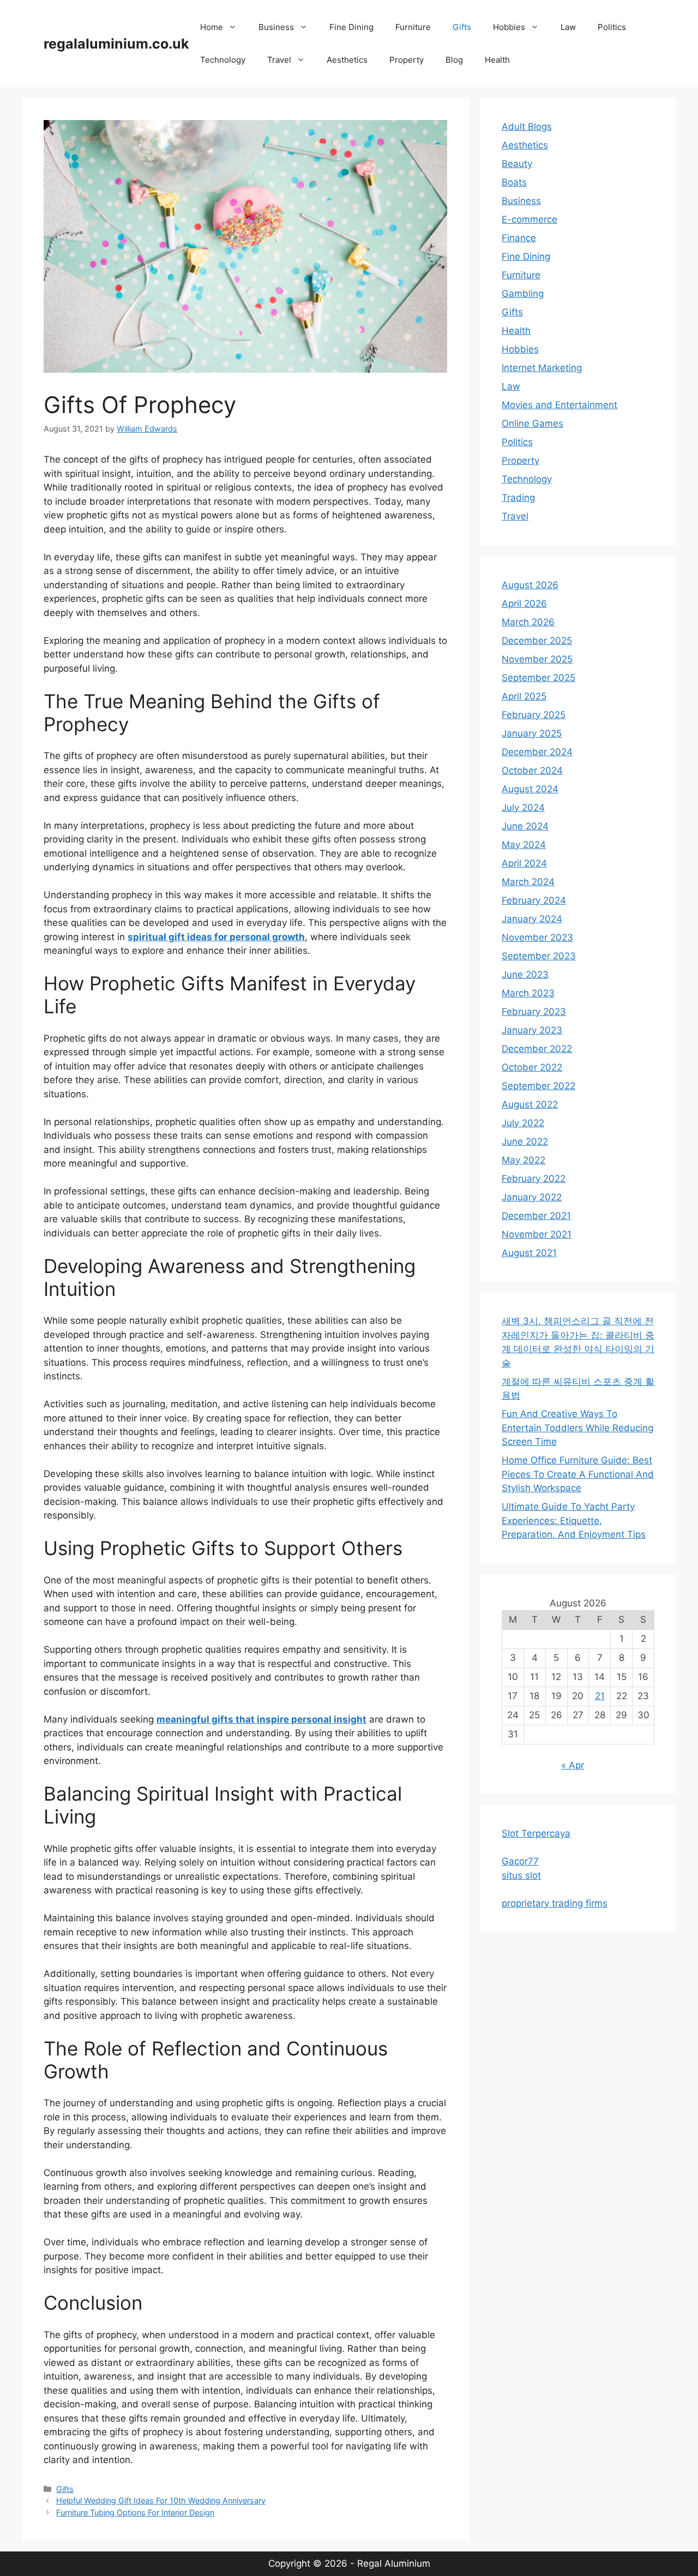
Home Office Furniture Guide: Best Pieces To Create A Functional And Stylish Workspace (578, 1474)
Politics (612, 27)
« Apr (573, 1765)
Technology (223, 60)
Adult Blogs (527, 127)
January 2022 (532, 1197)
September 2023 (539, 956)
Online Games (532, 423)
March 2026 (528, 622)
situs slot (521, 1875)
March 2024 (528, 882)
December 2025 (537, 641)
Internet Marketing (542, 368)
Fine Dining (351, 27)
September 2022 (538, 1086)
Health (497, 60)
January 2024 (532, 919)
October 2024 (532, 770)
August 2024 (530, 789)
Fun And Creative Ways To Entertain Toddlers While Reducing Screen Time (577, 1428)
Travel (279, 60)
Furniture (413, 27)
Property (407, 60)
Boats (514, 182)
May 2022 (523, 1160)
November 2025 (537, 659)
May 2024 (524, 845)
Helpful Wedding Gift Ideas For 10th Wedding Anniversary (161, 2500)
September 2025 (538, 678)
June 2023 (525, 975)
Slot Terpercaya (536, 1833)
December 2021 (536, 1216)
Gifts (462, 27)
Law (568, 27)
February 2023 (534, 1012)
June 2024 (525, 826)
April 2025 (524, 696)
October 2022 (532, 1067)
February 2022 (534, 1179)
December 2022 (537, 1049)
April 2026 (524, 603)
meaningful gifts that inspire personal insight (261, 1719)
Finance (519, 238)
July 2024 (523, 808)
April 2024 (524, 863)
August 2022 (530, 1104)
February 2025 (534, 715)
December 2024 (537, 752)
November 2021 (537, 1234)
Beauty (517, 164)
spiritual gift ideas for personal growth (216, 937)
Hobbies (509, 27)
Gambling (523, 294)
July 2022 (523, 1123)
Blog (454, 60)
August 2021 (529, 1253)
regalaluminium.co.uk (116, 44)
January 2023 (532, 1030)
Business (276, 27)
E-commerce (529, 219)
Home (212, 27)
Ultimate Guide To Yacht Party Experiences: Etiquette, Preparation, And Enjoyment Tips (574, 1520)
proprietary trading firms (555, 1903)
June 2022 (525, 1141)
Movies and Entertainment (559, 405)
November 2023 (537, 937)
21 (600, 1696)
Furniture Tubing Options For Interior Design (135, 2512)
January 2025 (532, 733)
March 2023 (528, 993)
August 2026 (530, 585)
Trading (518, 498)
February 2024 (534, 900)
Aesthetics (347, 60)
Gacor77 (520, 1861)
